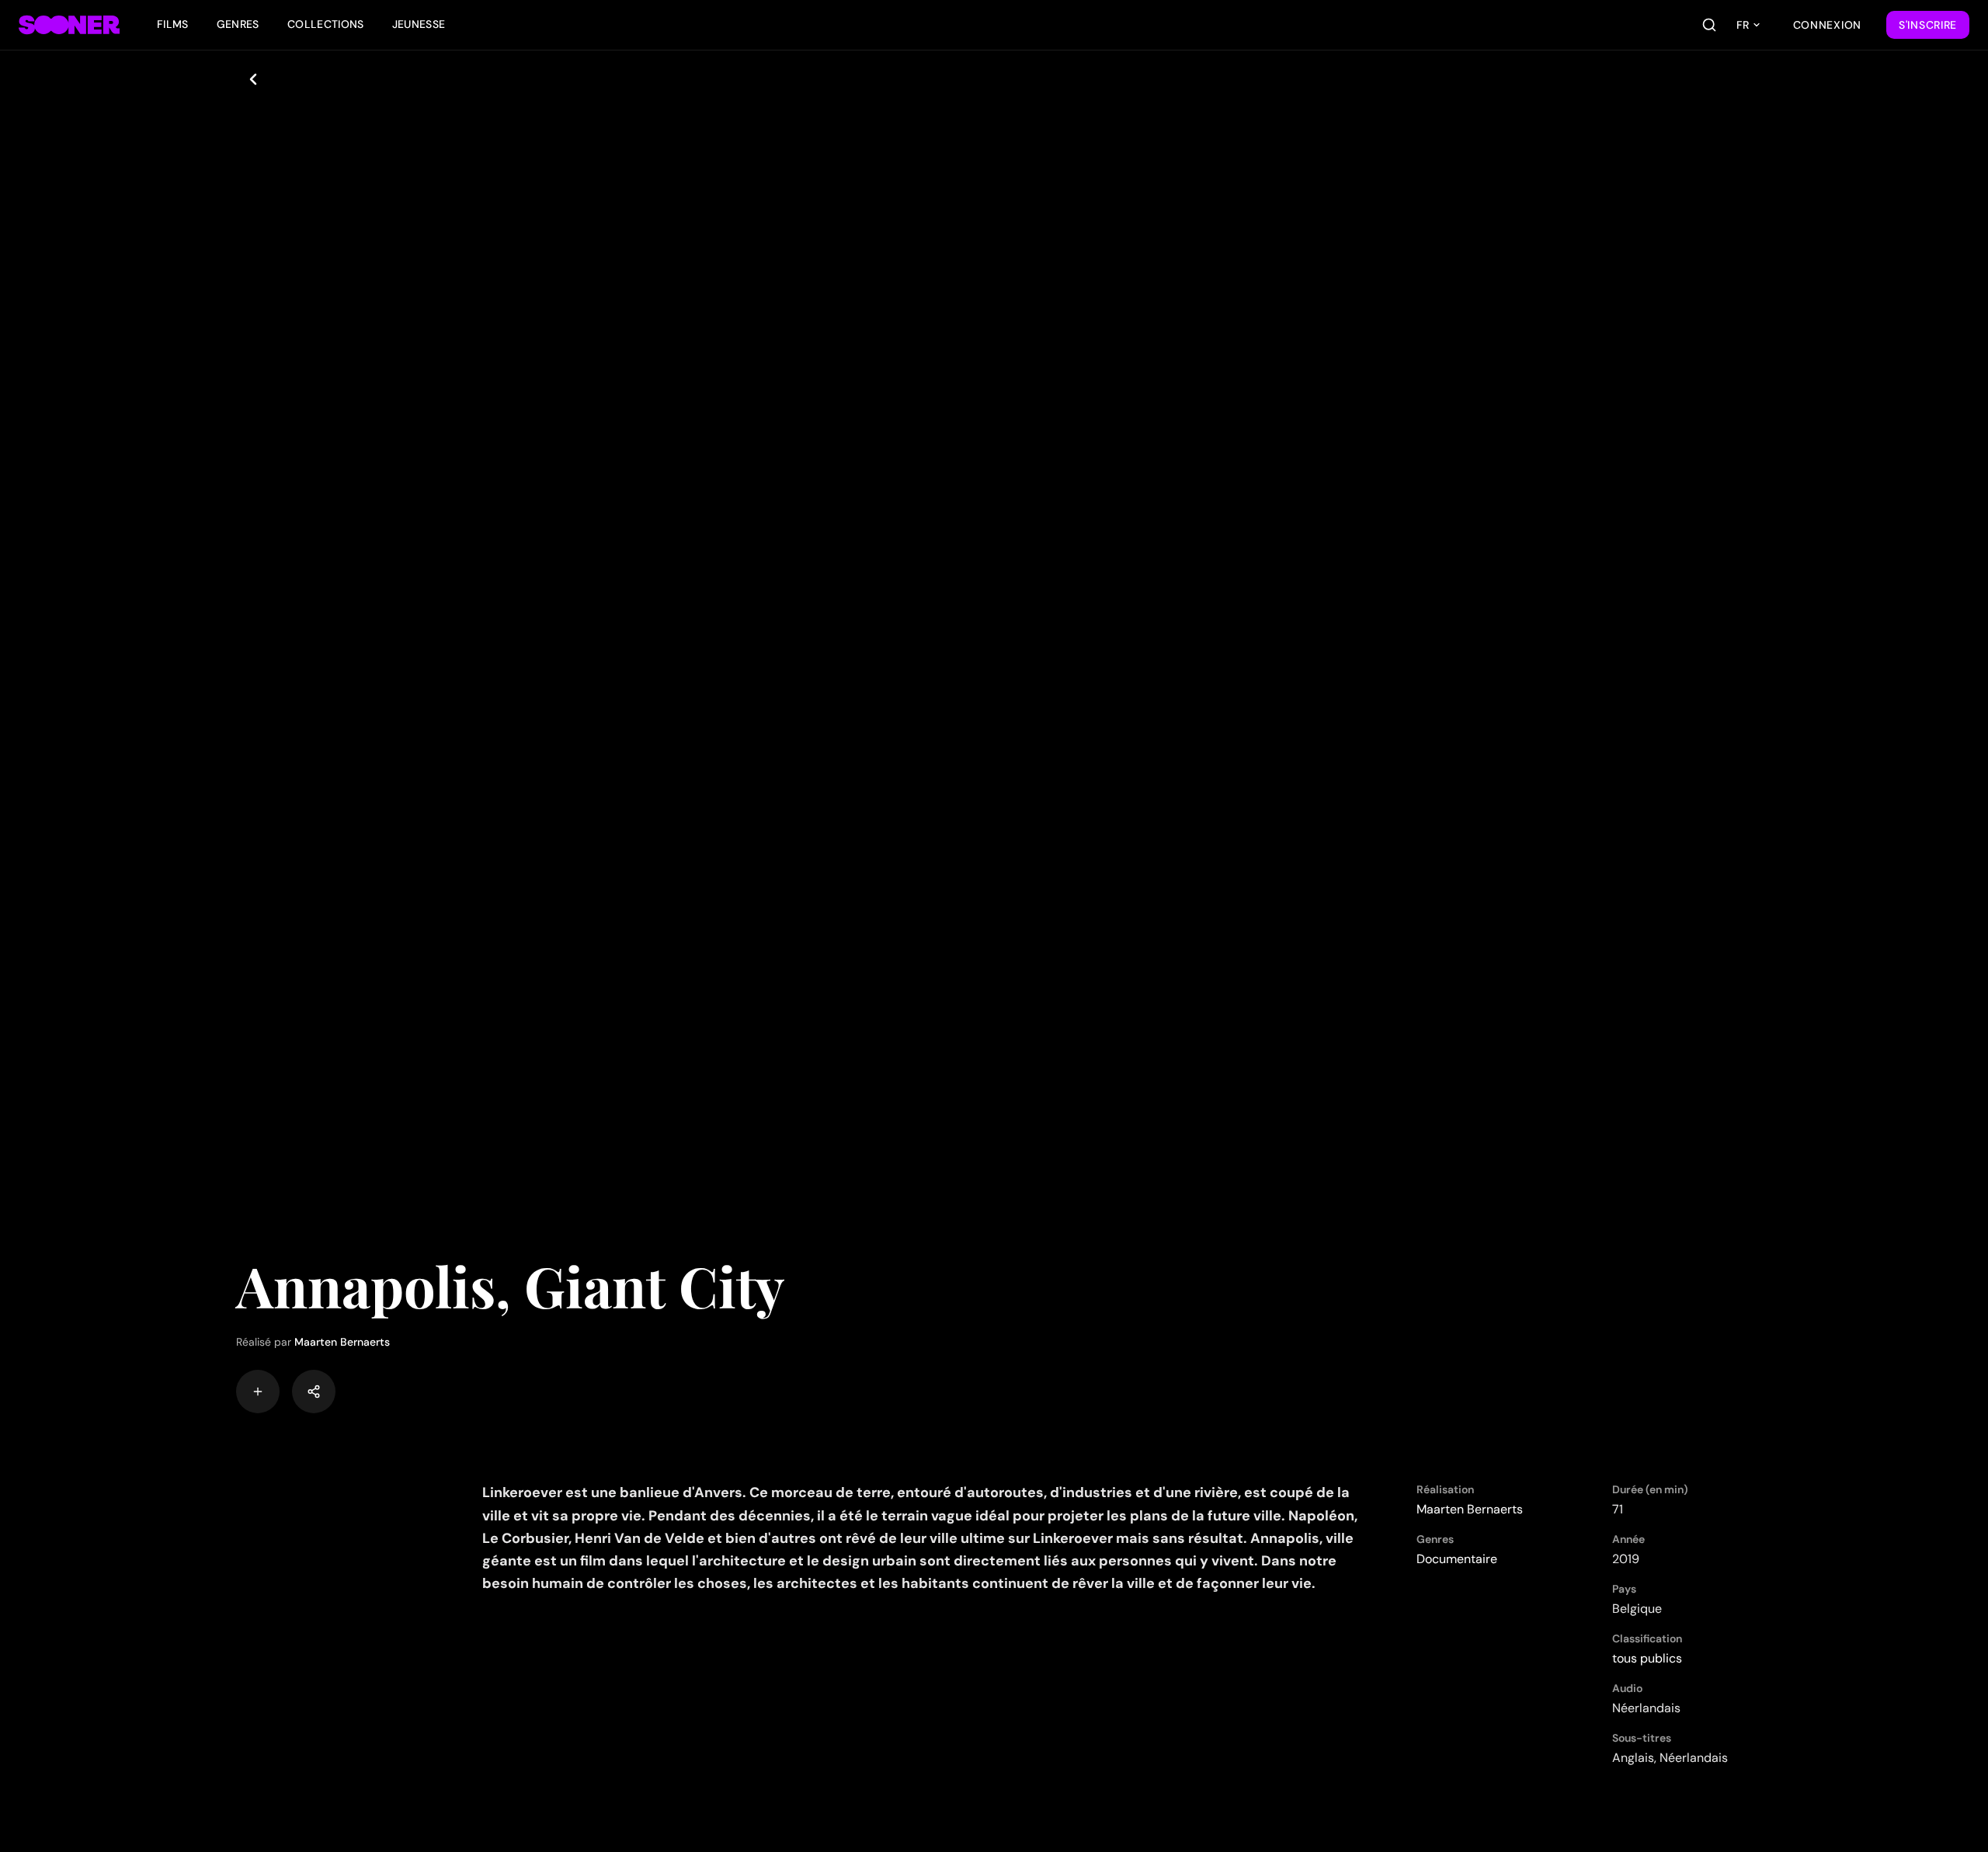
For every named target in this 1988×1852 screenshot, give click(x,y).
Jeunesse (419, 24)
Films (173, 24)
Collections (326, 24)
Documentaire (1457, 1559)
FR (1743, 25)
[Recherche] (1709, 25)
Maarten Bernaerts (342, 1342)
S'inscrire (1928, 25)
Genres (238, 24)
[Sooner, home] (69, 25)
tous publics (1647, 1658)
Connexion (1827, 25)
